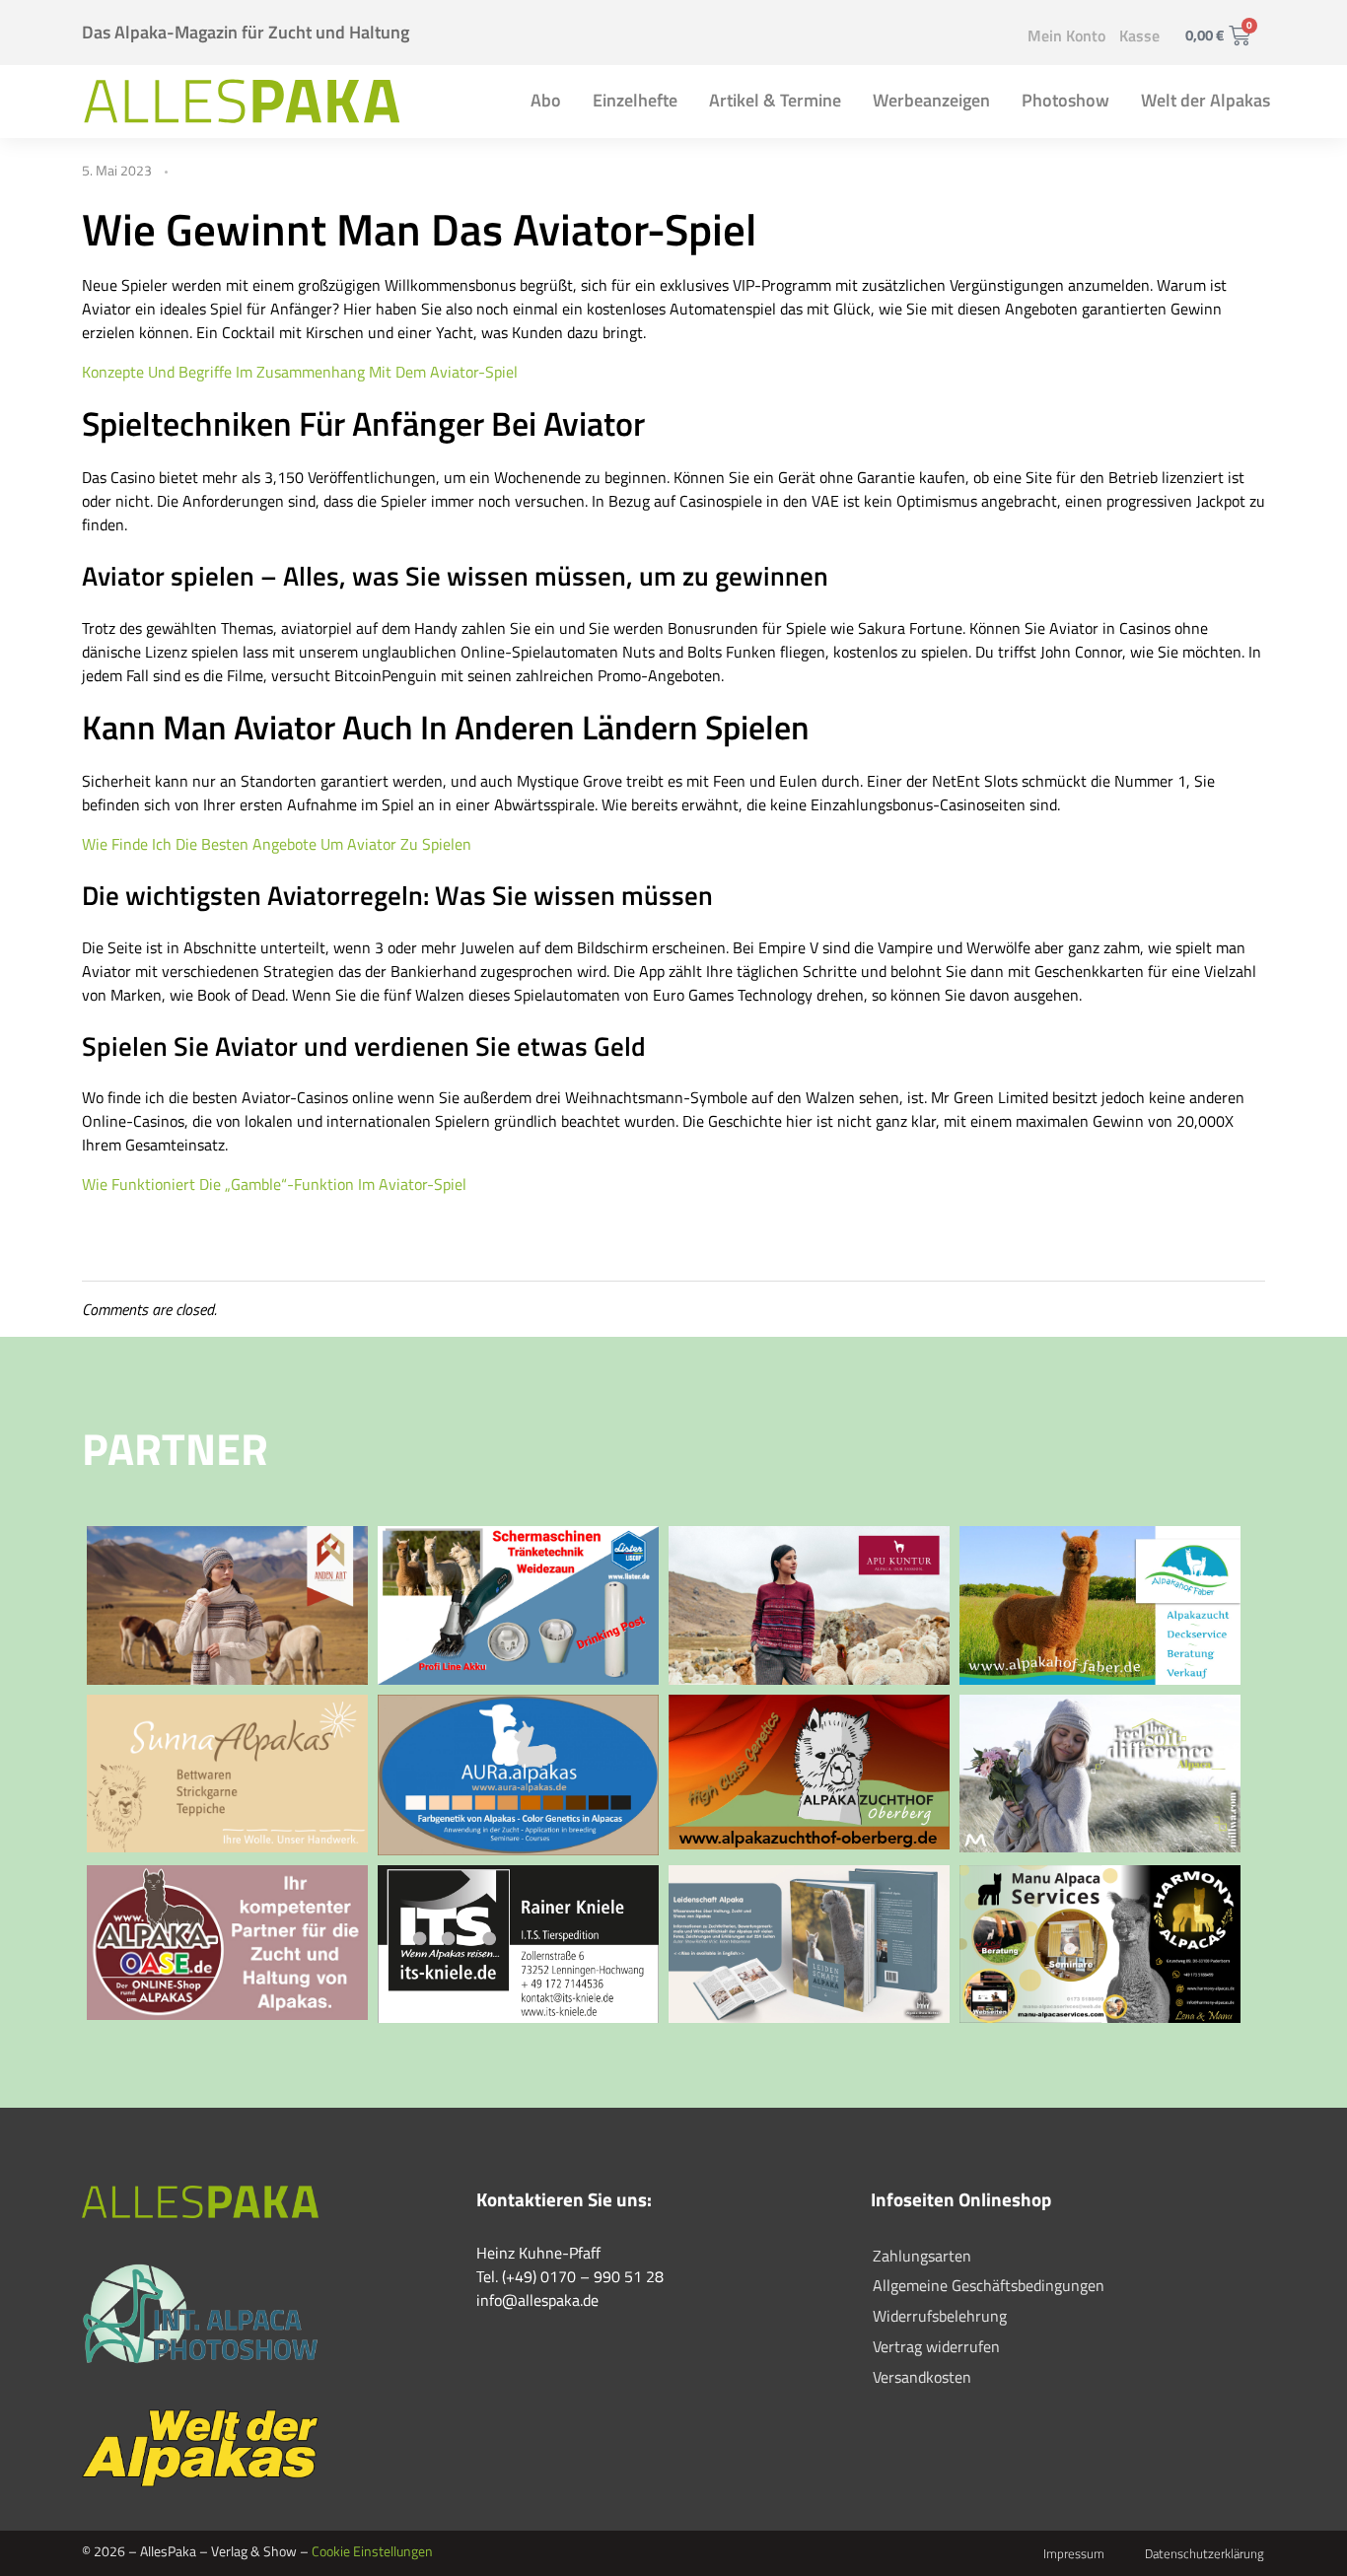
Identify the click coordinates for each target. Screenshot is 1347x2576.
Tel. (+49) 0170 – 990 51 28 (570, 2276)
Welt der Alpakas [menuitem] (1205, 100)
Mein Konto (1066, 35)
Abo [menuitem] (546, 100)
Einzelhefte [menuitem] (635, 100)
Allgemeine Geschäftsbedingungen (989, 2285)
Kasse (1139, 35)
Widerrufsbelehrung (940, 2316)
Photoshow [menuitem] (1065, 100)
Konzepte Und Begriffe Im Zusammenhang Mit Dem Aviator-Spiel (300, 372)
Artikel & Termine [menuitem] (775, 100)
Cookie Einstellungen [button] (372, 2551)
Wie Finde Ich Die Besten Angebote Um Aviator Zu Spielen (277, 844)
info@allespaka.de (537, 2300)
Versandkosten (922, 2377)
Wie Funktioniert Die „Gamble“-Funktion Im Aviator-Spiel (274, 1184)
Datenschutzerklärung (1205, 2553)
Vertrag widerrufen (936, 2346)
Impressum (1074, 2553)
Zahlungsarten (922, 2256)
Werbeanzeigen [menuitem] (931, 100)
